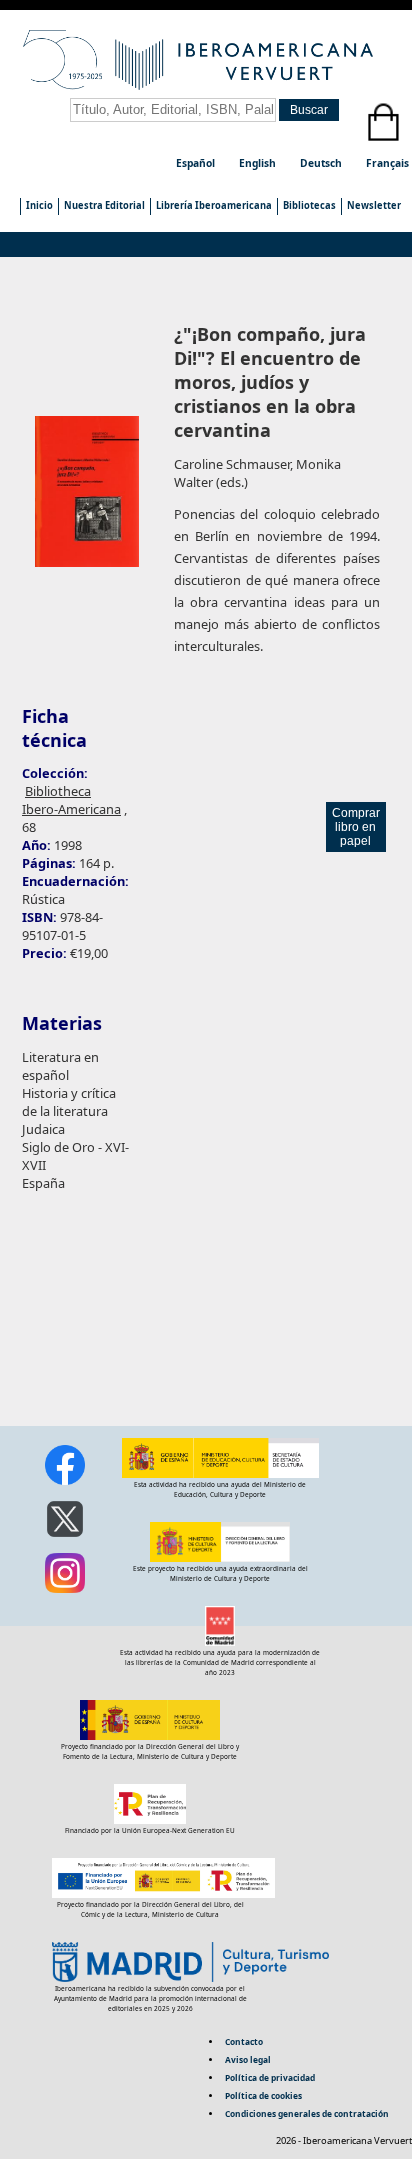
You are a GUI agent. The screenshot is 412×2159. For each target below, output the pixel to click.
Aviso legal (248, 2059)
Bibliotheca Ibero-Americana (71, 800)
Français (387, 163)
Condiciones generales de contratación (307, 2113)
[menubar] (213, 206)
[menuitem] (39, 206)
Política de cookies (263, 2095)
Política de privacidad (270, 2077)
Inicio (39, 205)
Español (197, 163)
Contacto (244, 2041)
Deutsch (322, 163)
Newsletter (374, 205)
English (259, 163)
